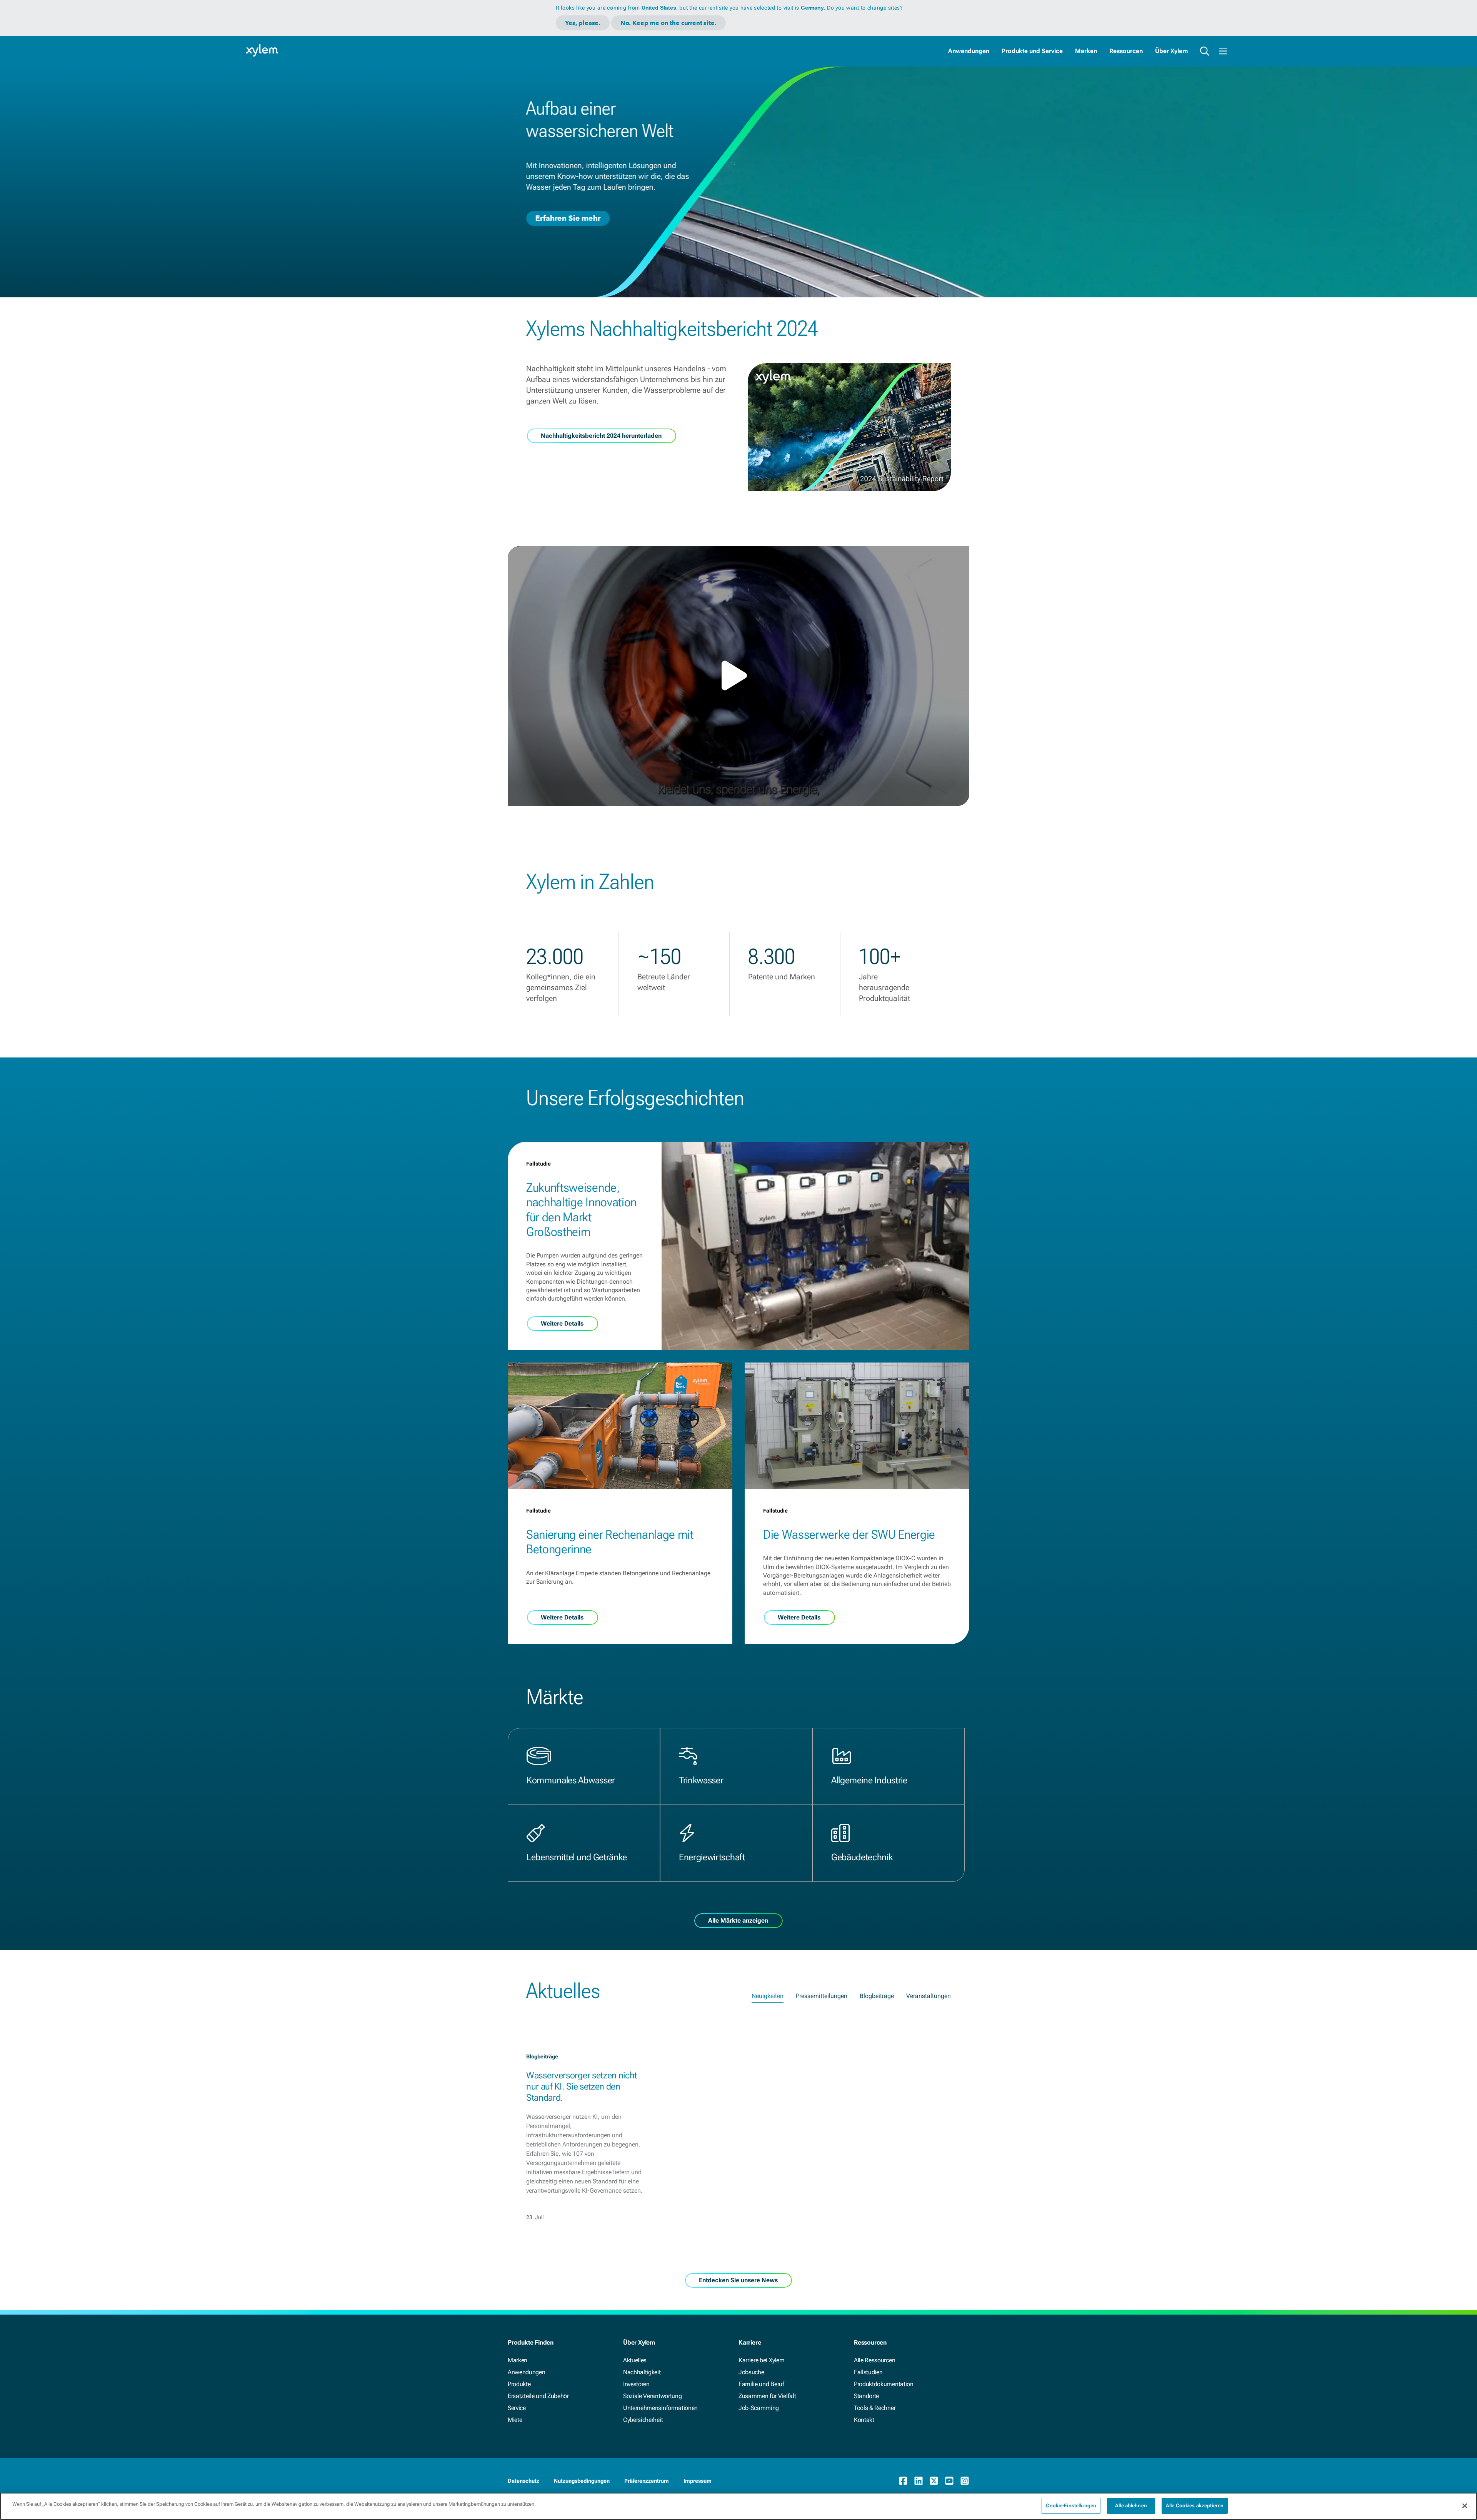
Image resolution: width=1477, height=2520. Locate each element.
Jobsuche (751, 2372)
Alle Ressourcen (874, 2360)
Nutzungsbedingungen (582, 2481)
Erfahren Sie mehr (568, 218)
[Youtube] (949, 2481)
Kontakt (864, 2420)
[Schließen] (1465, 2506)
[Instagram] (965, 2481)
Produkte (519, 2384)
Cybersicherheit (643, 2420)
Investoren (636, 2384)
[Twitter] (934, 2481)
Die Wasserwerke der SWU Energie (849, 1534)
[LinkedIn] (919, 2481)
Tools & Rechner (875, 2408)
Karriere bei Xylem (761, 2360)
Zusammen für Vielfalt (767, 2396)
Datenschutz (523, 2481)
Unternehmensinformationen (660, 2408)
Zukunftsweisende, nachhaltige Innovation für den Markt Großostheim (581, 1210)
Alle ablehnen (1131, 2506)
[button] (738, 675)
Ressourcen (1126, 51)
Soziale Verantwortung (652, 2396)
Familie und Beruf (761, 2384)
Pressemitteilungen (822, 1996)
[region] (738, 2506)
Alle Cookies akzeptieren (1195, 2506)
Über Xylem (1171, 51)
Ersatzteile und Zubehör (538, 2396)
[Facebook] (903, 2481)
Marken (1086, 51)
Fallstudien (868, 2372)
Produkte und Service (1032, 51)
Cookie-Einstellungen (1071, 2506)
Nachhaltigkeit (642, 2372)
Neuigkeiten (768, 1996)
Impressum (698, 2481)
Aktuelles (635, 2360)
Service (517, 2408)
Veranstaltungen (929, 1996)
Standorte (866, 2396)
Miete (515, 2420)
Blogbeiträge (877, 1996)
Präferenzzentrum (647, 2481)
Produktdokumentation (884, 2384)
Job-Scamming (759, 2408)
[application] (738, 676)
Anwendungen (969, 51)
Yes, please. (583, 23)
